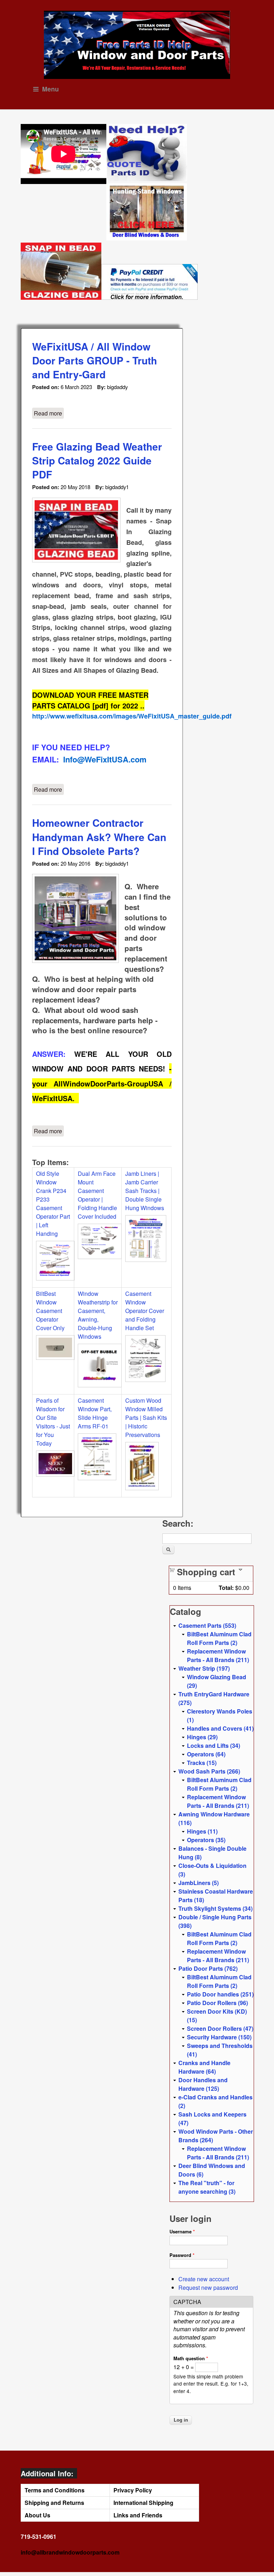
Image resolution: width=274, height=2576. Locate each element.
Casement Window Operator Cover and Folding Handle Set (145, 1311)
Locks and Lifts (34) (214, 1745)
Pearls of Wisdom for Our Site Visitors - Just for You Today (53, 1422)
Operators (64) (206, 1754)
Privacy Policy (133, 2490)
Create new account (204, 2279)
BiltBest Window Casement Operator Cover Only (50, 1311)
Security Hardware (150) (219, 2037)
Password (182, 2255)
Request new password (208, 2287)
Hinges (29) (202, 1737)
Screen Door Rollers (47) (220, 2028)
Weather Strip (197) (204, 1668)
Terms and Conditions (55, 2490)
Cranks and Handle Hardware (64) (204, 2067)
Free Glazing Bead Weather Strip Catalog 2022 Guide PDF (97, 460)
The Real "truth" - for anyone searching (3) (207, 2187)
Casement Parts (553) (207, 1625)
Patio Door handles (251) (220, 1994)
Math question (191, 2358)
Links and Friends (138, 2515)
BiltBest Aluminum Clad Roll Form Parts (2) (219, 1638)
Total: (226, 1588)
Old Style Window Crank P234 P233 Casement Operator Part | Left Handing (53, 1204)
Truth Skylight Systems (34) (215, 1908)
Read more (49, 413)
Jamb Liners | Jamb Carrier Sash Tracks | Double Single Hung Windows (145, 1191)
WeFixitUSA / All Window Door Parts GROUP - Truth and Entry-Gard (95, 360)
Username (182, 2231)
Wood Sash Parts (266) (209, 1771)
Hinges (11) (202, 1831)
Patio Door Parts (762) (208, 1968)
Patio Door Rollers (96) (217, 2003)
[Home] (137, 45)
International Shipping (143, 2503)
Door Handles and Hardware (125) (203, 2084)
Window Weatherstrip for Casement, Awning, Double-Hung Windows (98, 1315)
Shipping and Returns (54, 2503)
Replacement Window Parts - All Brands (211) (218, 1655)
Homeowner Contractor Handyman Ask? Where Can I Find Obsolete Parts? (99, 837)
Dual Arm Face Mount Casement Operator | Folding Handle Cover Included (97, 1195)
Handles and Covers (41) (220, 1728)
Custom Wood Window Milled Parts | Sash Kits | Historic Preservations (146, 1418)
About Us (37, 2515)
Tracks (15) (202, 1763)
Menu (50, 89)
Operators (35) (206, 1840)
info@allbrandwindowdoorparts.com (70, 2552)
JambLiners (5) (199, 1883)
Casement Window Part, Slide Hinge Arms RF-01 (95, 1413)
